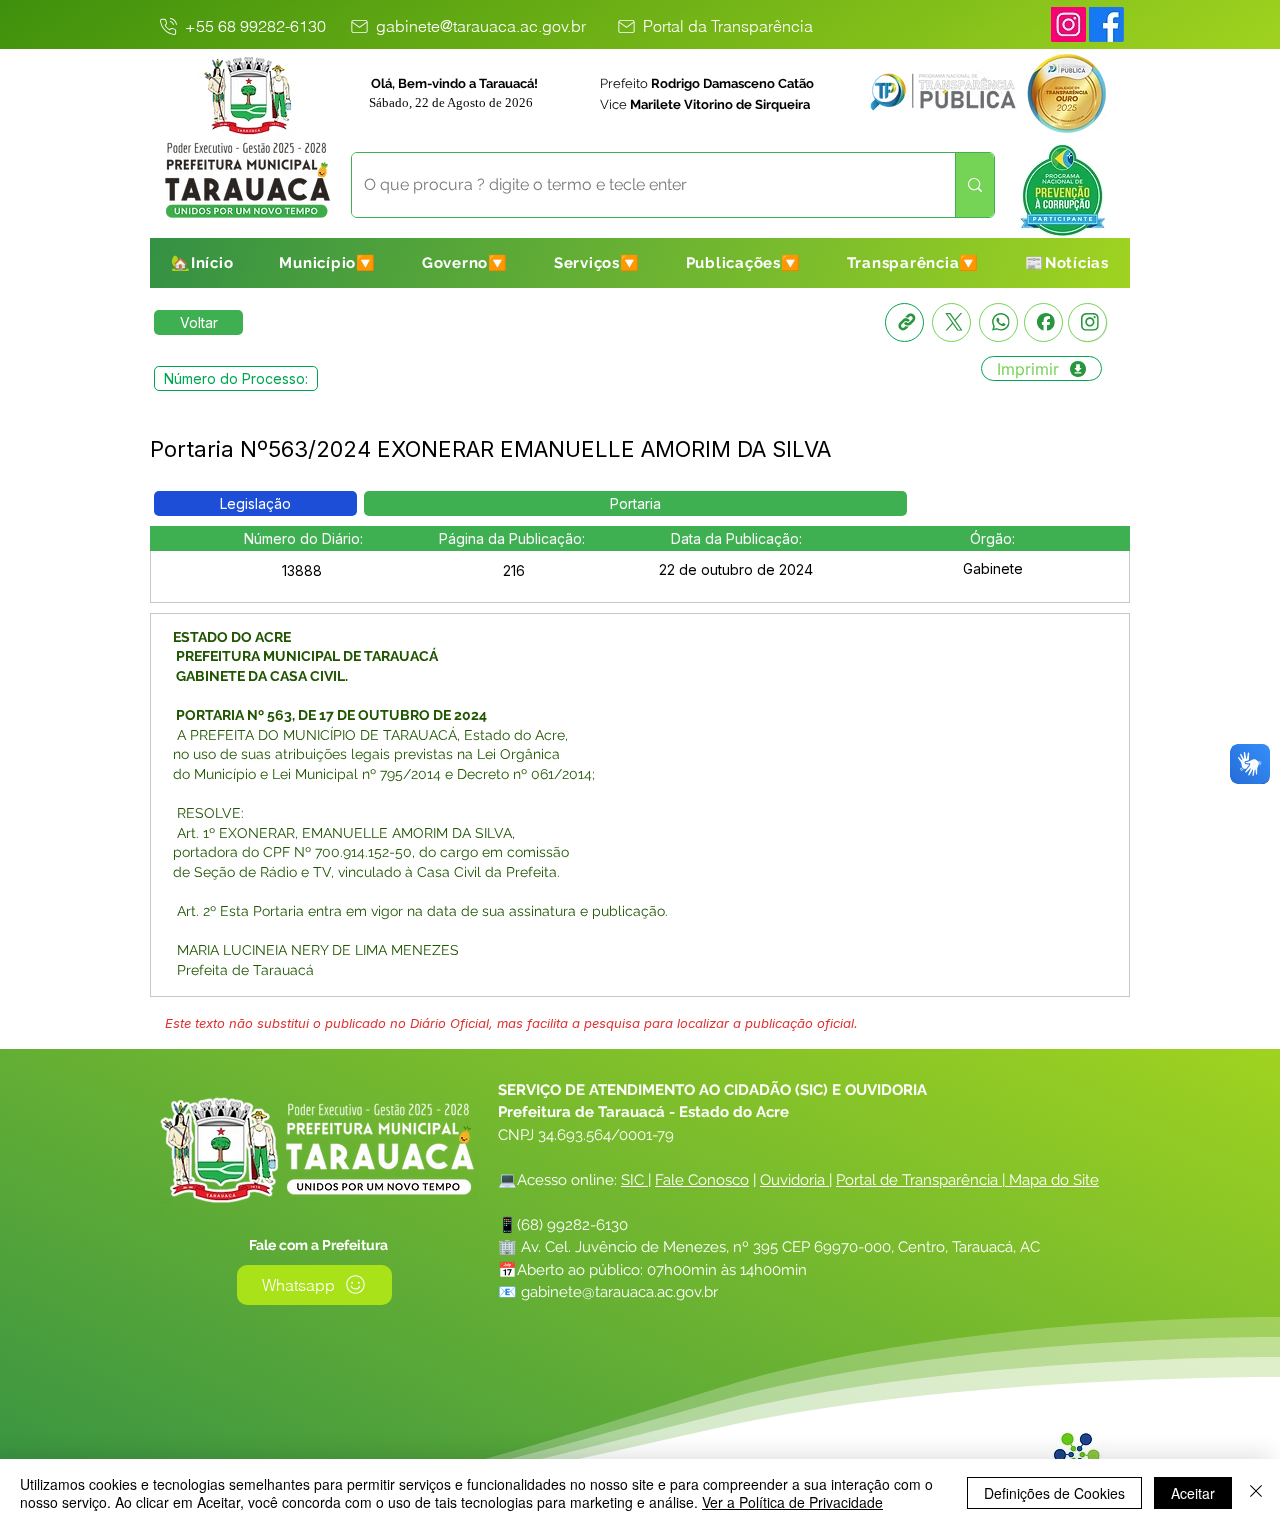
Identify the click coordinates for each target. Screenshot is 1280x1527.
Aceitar (1193, 1493)
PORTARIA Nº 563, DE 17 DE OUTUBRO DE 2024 (330, 715)
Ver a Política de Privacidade (792, 1502)
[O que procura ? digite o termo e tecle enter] (974, 185)
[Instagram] (1068, 24)
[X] (951, 322)
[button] (327, 263)
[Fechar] (1256, 1493)
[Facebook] (1043, 322)
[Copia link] (904, 322)
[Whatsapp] (998, 322)
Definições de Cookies (1054, 1493)
